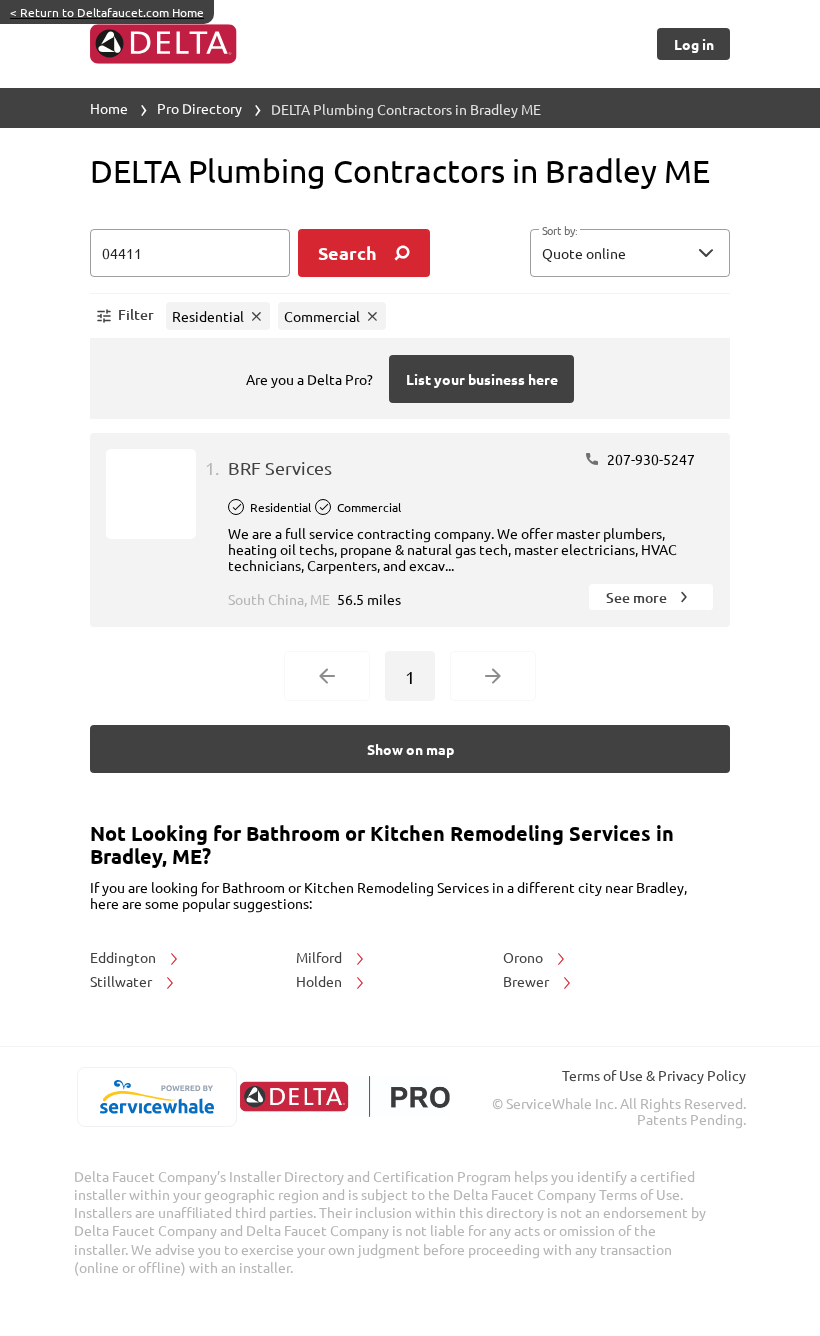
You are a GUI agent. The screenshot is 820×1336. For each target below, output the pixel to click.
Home (109, 108)
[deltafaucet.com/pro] (344, 1096)
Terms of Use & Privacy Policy (654, 1075)
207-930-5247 (649, 459)
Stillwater (122, 981)
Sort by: (559, 231)
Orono (524, 957)
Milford (320, 957)
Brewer (527, 981)
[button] (630, 253)
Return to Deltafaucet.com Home (107, 12)
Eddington (124, 957)
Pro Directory (199, 108)
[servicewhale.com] (156, 1097)
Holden (320, 981)
